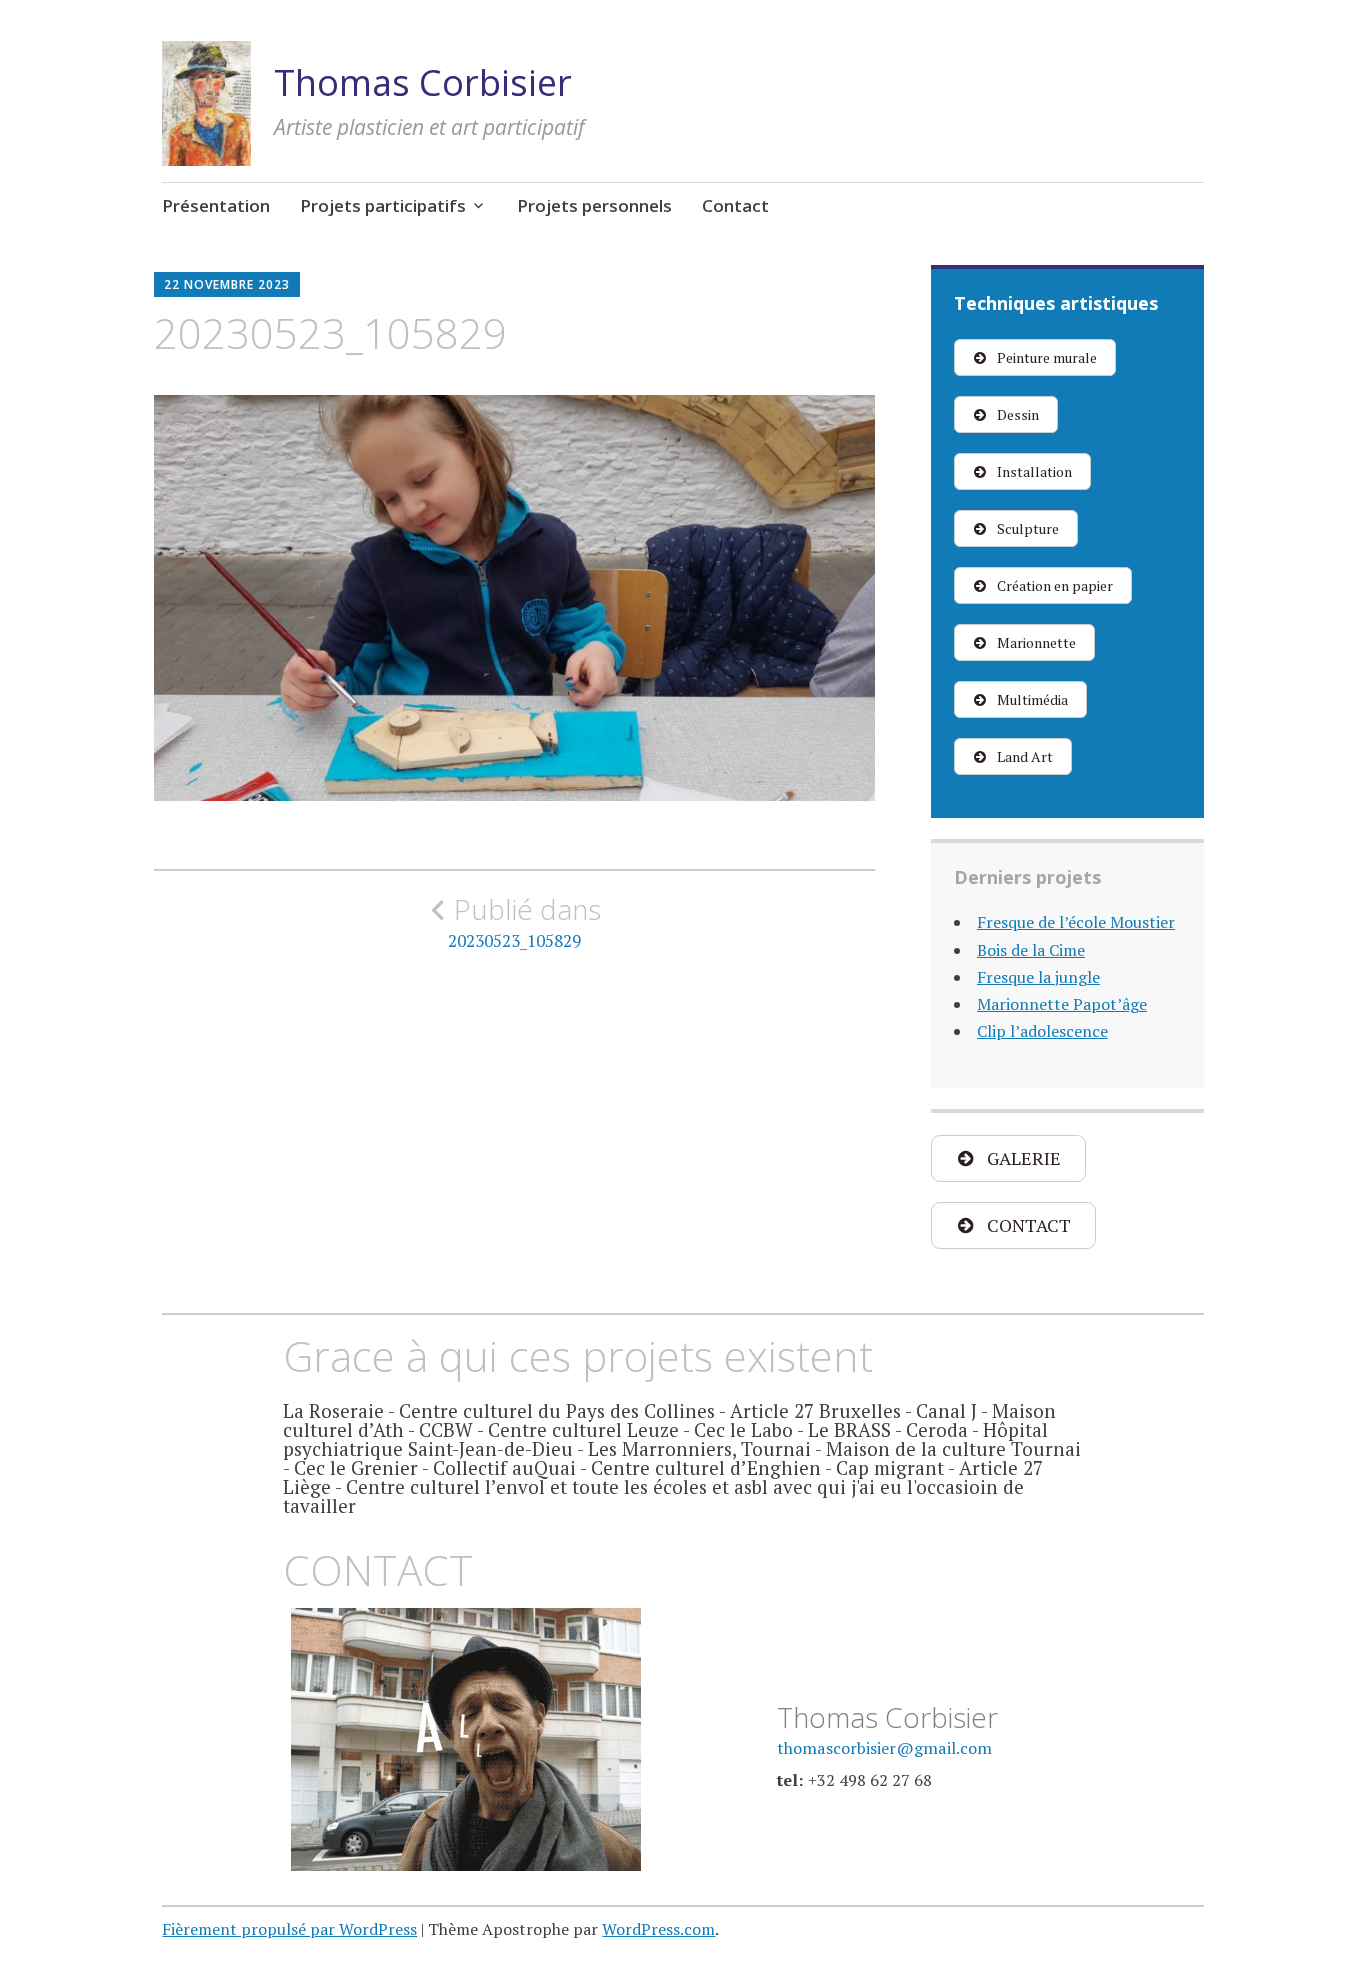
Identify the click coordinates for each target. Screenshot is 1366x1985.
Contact (735, 205)
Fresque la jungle (1038, 977)
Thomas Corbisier (423, 82)
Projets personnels (594, 205)
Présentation (216, 205)
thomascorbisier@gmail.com (884, 1748)
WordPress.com (658, 1929)
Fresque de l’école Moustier (1076, 922)
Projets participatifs (383, 205)
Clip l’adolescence (1042, 1031)
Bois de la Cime (1031, 950)
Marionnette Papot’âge (1062, 1004)
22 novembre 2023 (227, 284)
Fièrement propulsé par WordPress (289, 1929)
